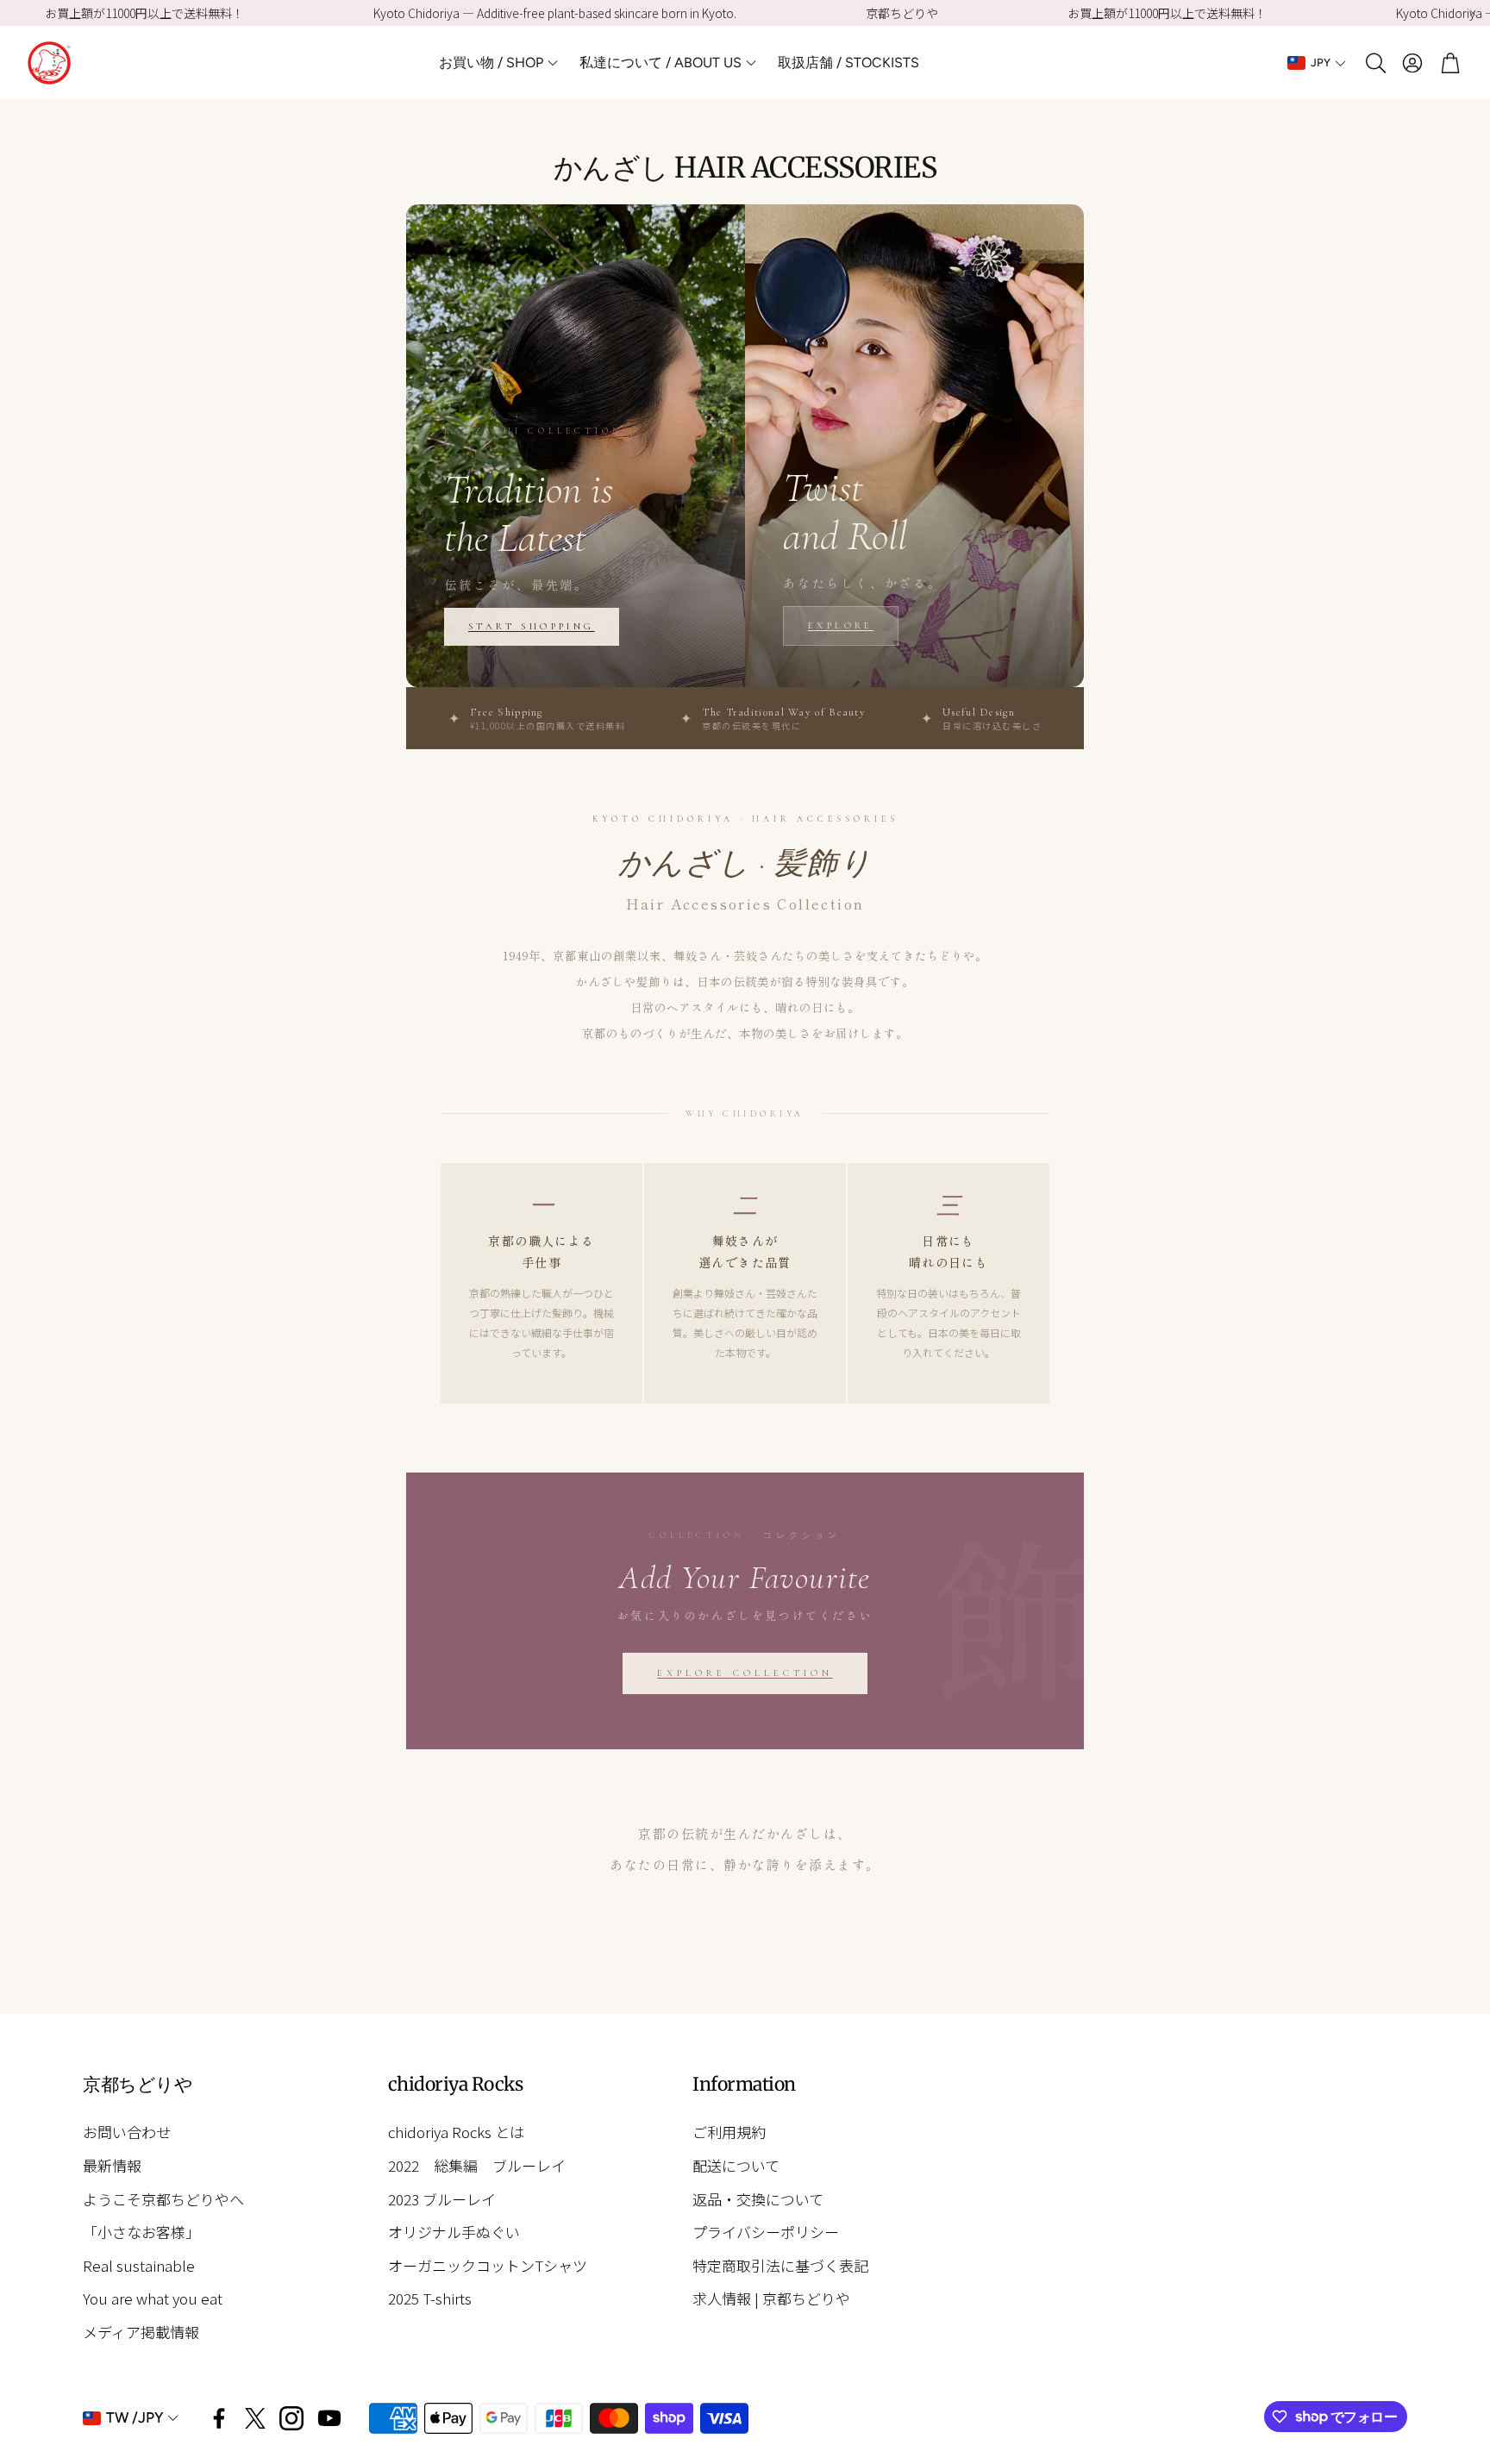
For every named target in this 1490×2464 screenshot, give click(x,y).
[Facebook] (219, 2418)
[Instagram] (291, 2418)
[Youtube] (329, 2418)
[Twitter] (255, 2418)
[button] (1374, 63)
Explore (841, 625)
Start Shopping (532, 626)
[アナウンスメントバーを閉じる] (1473, 13)
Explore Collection (745, 1673)
